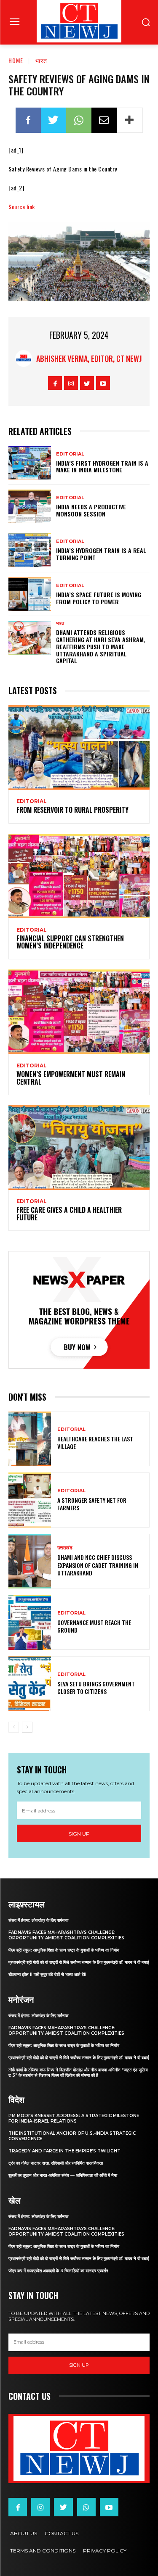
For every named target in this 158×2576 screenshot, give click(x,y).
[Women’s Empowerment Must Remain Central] (79, 1012)
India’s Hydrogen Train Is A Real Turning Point (101, 554)
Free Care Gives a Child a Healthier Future (69, 1214)
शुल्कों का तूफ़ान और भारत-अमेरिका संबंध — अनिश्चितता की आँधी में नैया (63, 2175)
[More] (130, 120)
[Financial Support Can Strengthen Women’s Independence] (79, 876)
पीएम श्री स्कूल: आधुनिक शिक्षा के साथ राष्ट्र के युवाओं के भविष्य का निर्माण (64, 1950)
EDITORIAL (70, 454)
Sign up (79, 1834)
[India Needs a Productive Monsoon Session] (30, 506)
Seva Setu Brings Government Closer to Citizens (96, 1687)
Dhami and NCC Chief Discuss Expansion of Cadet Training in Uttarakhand (98, 1565)
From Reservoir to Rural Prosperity (72, 810)
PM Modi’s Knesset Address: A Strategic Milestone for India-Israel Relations (74, 2118)
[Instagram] (71, 383)
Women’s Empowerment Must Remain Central (71, 1078)
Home (16, 60)
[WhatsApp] (79, 120)
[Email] (104, 120)
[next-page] (27, 1727)
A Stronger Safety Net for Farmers (92, 1504)
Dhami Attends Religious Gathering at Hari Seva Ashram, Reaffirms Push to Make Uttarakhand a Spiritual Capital (101, 646)
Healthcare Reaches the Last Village (95, 1442)
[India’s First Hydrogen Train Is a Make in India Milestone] (30, 463)
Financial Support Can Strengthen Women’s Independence (70, 942)
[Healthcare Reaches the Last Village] (30, 1439)
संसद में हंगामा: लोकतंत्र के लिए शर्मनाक (38, 1920)
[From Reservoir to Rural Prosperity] (79, 747)
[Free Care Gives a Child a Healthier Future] (79, 1147)
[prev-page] (14, 1727)
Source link (22, 207)
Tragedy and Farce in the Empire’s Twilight (64, 2151)
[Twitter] (54, 120)
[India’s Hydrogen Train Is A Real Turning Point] (30, 550)
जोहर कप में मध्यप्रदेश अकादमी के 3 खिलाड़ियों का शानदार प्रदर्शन (58, 2271)
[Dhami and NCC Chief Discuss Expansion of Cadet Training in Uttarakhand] (30, 1561)
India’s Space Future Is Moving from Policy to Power (99, 598)
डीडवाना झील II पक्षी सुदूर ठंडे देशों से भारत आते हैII (47, 1974)
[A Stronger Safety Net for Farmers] (30, 1500)
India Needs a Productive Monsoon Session (91, 510)
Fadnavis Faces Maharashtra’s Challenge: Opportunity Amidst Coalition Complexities (66, 1935)
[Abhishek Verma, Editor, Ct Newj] (26, 358)
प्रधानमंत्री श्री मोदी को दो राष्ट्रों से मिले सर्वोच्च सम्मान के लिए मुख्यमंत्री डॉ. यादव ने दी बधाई (79, 1962)
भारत (41, 60)
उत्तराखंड (65, 1548)
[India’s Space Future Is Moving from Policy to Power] (30, 594)
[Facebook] (28, 120)
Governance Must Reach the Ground (94, 1626)
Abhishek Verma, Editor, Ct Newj (89, 358)
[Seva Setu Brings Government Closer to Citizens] (30, 1684)
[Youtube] (103, 383)
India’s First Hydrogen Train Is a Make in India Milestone (102, 466)
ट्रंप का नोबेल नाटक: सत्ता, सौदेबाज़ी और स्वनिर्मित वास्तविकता (56, 2163)
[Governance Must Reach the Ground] (30, 1622)
